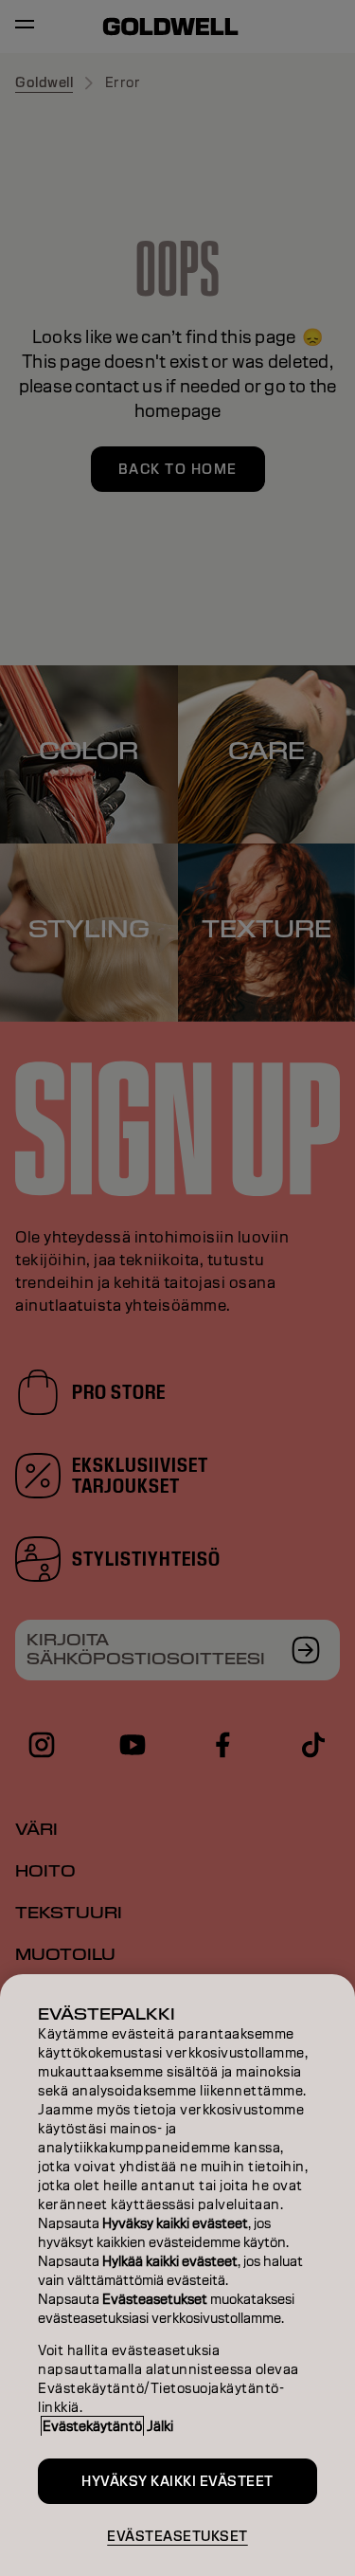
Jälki (160, 2426)
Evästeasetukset (177, 2536)
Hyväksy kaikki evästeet (177, 2481)
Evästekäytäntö (92, 2426)
